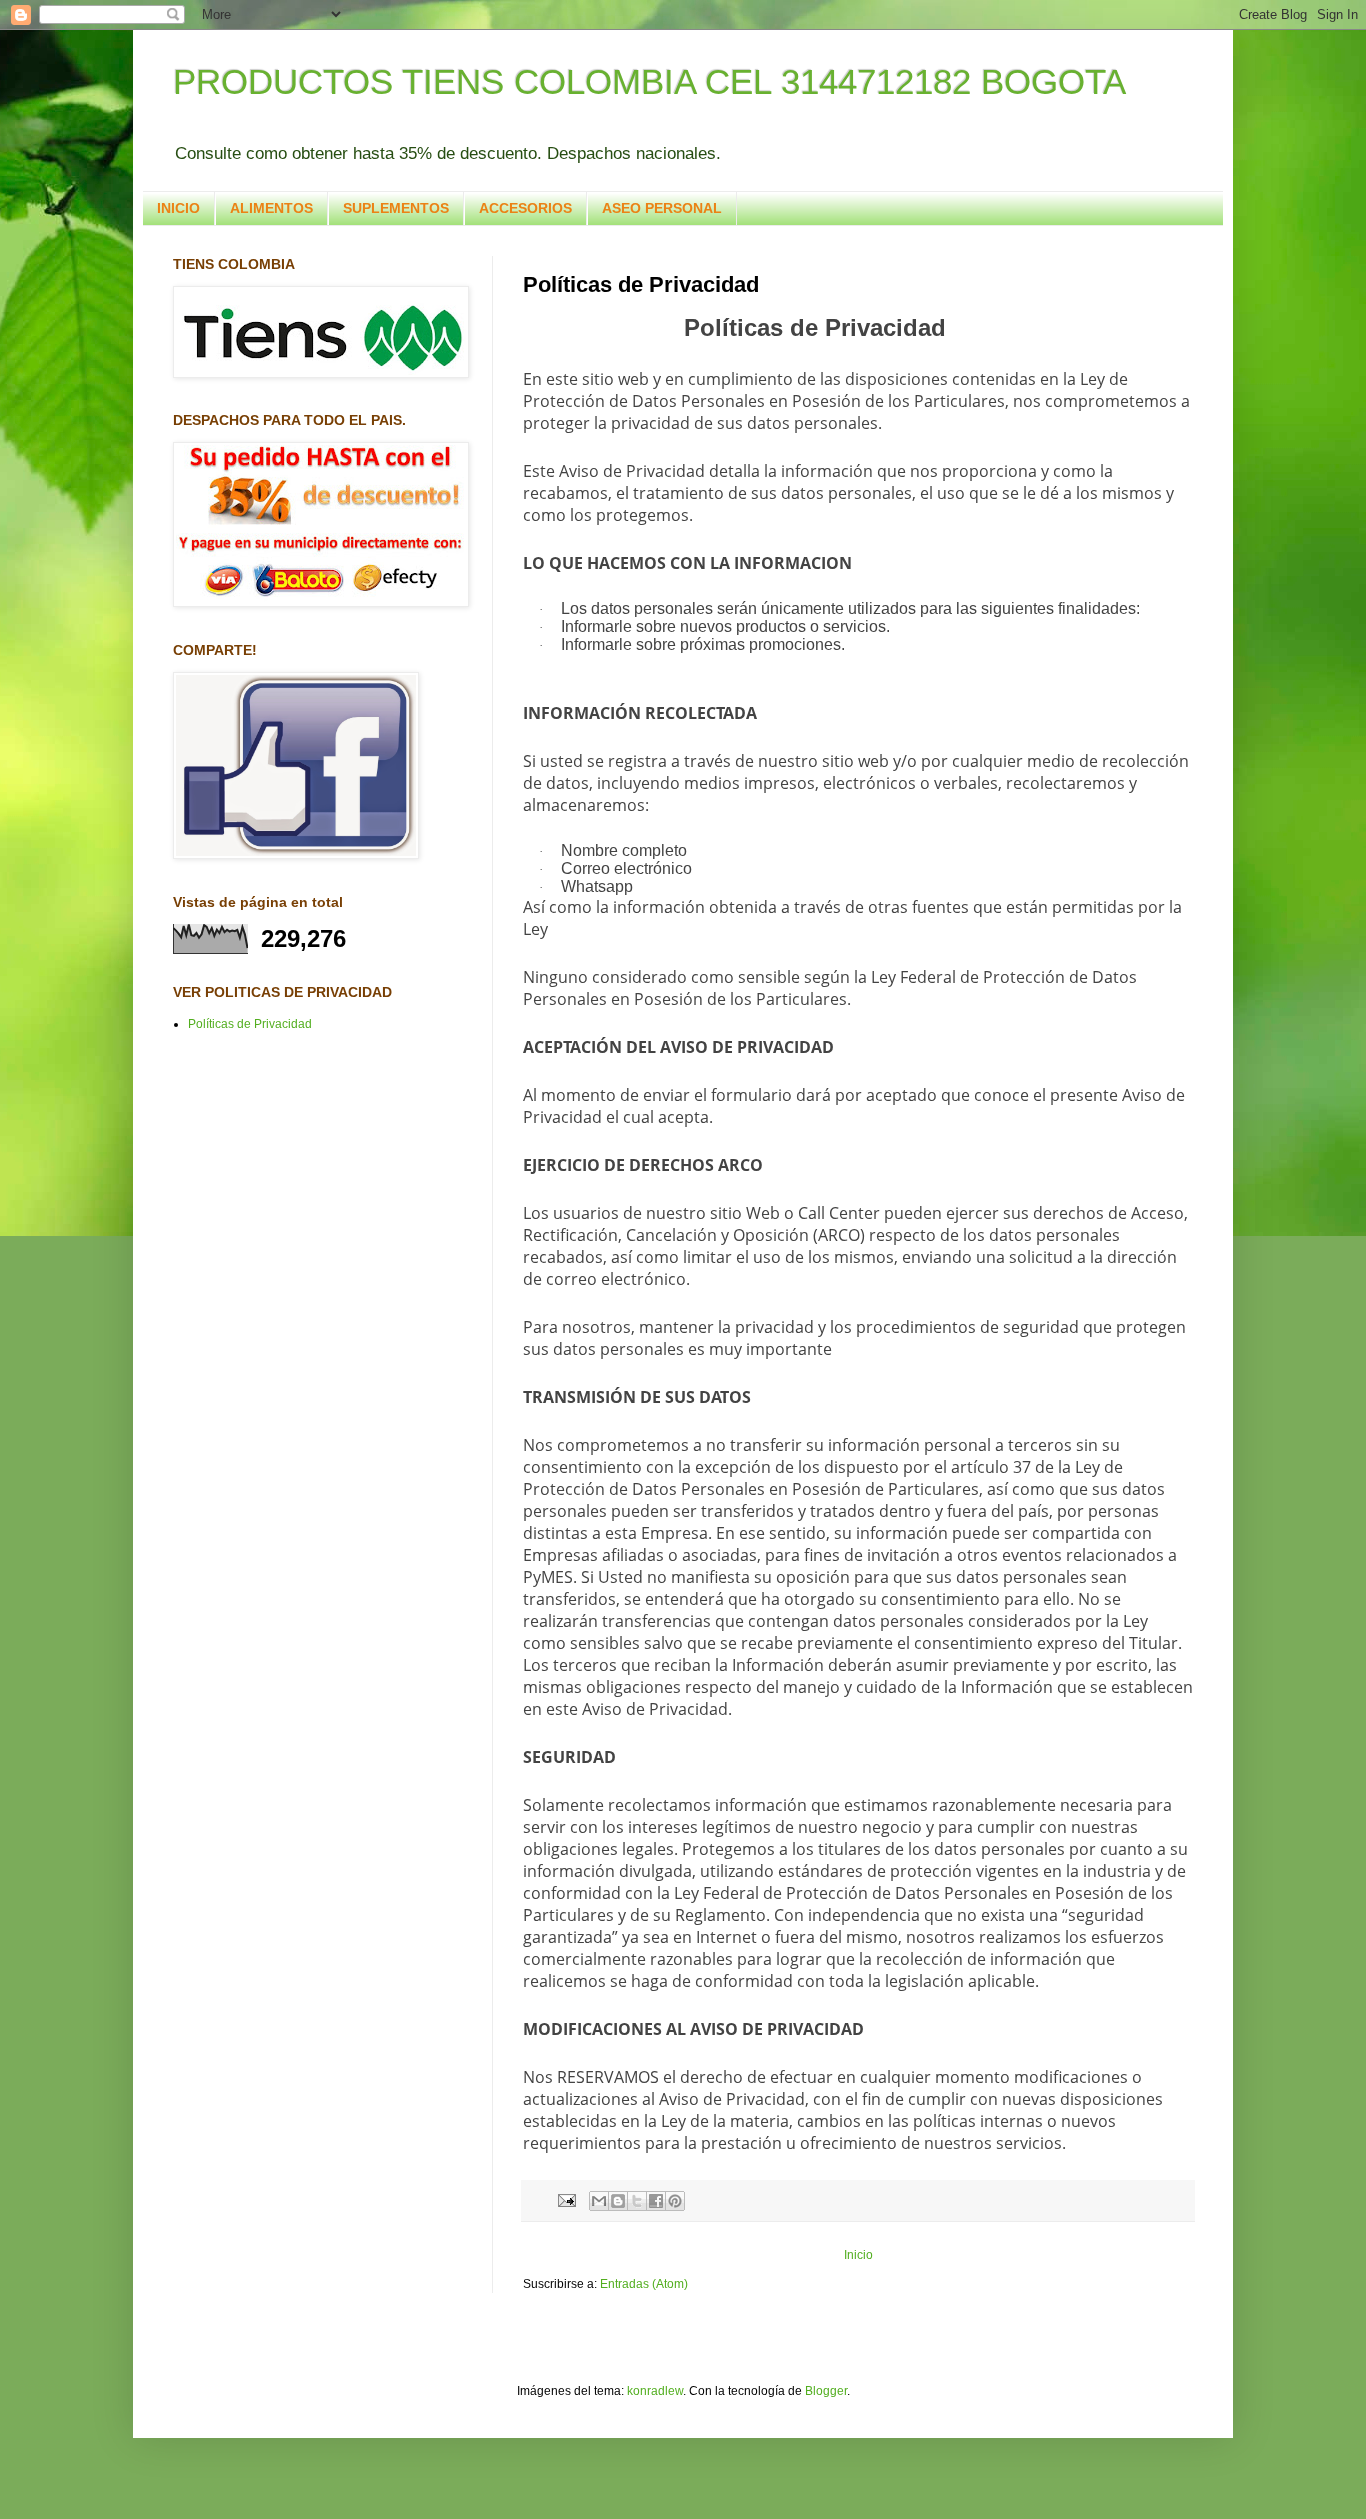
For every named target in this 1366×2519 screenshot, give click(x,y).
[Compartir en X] (637, 2201)
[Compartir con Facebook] (656, 2201)
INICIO (178, 208)
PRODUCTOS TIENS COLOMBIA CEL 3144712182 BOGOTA (649, 81)
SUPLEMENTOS (396, 208)
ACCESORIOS (525, 208)
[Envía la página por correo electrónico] (566, 2200)
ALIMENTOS (271, 208)
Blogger (826, 2391)
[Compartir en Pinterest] (675, 2201)
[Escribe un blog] (618, 2201)
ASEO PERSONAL (662, 208)
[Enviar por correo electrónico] (599, 2201)
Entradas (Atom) (644, 2284)
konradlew (655, 2391)
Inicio (858, 2255)
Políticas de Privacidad (250, 1024)
